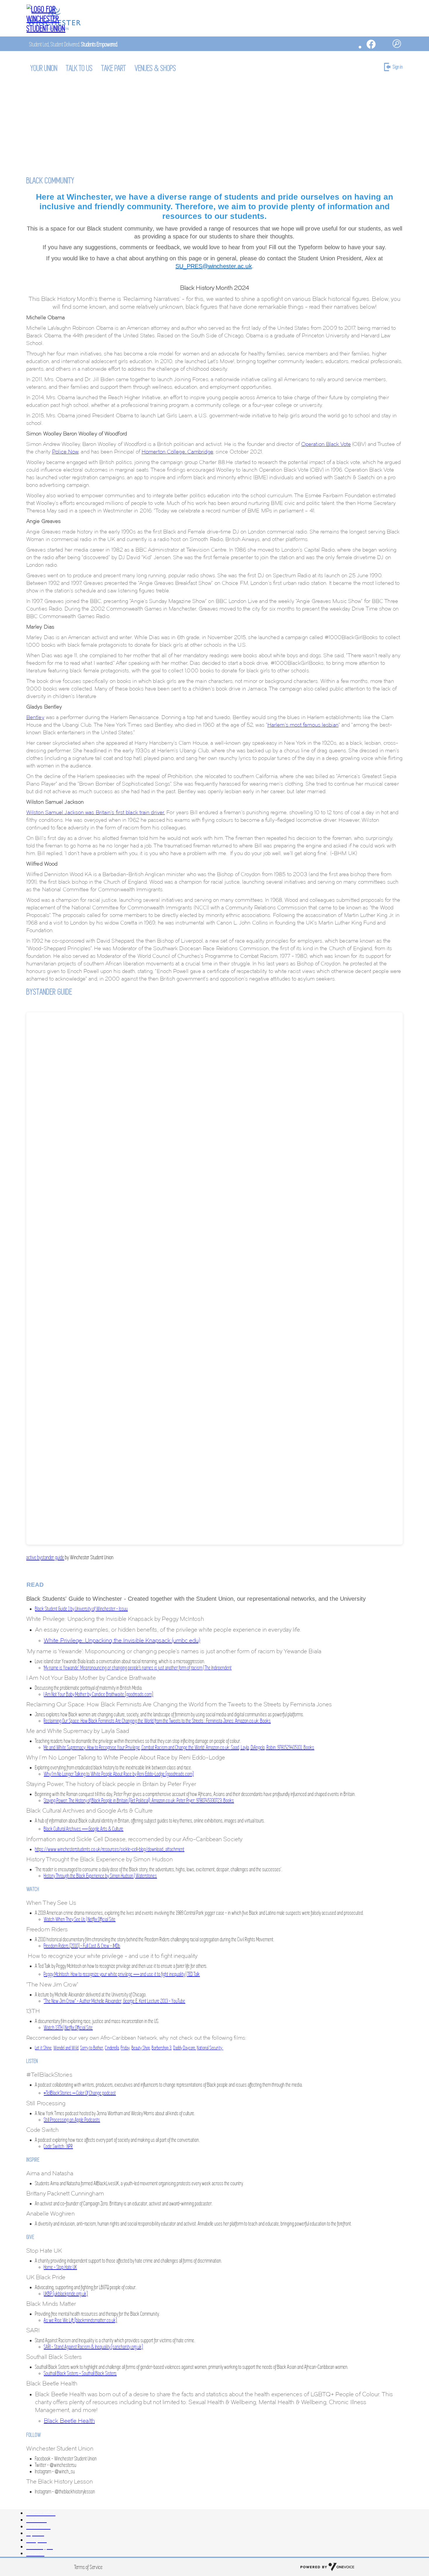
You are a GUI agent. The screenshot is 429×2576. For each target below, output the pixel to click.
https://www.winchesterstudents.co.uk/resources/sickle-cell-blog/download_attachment (110, 1849)
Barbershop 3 (162, 2048)
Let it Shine (43, 2048)
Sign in (398, 67)
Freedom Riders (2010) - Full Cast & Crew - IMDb (82, 1946)
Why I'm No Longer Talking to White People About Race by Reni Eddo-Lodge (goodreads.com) (119, 1774)
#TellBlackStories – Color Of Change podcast (80, 2093)
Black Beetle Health (69, 2421)
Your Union (44, 68)
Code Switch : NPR (58, 2146)
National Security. (210, 2048)
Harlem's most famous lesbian (303, 725)
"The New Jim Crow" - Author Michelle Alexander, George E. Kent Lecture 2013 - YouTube (115, 2001)
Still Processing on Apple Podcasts (72, 2120)
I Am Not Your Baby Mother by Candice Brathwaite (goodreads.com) (98, 1694)
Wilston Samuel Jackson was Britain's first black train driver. (96, 812)
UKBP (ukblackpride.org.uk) (66, 2294)
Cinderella (112, 2048)
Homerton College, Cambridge (177, 452)
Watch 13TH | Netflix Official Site (68, 2028)
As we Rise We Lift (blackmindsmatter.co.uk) (80, 2320)
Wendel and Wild (66, 2048)
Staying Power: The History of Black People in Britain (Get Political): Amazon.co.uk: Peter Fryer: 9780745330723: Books (139, 1801)
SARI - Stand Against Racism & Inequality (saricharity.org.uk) (93, 2347)
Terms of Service (89, 2567)
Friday (125, 2048)
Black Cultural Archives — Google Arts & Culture (84, 1829)
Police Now (65, 452)
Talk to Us (80, 68)
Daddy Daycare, (185, 2048)
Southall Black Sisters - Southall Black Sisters (80, 2373)
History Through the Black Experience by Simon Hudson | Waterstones (100, 1876)
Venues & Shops (156, 68)
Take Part (114, 68)
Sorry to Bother (92, 2048)
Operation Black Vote (326, 444)
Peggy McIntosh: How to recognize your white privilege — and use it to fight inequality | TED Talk (122, 1974)
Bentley (35, 717)
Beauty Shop (141, 2048)
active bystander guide (45, 1557)
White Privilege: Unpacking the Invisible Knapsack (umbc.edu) (122, 1640)
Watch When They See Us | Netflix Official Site (80, 1919)
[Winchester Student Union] (54, 19)
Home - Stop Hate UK (60, 2267)
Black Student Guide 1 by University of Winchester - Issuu (81, 1609)
